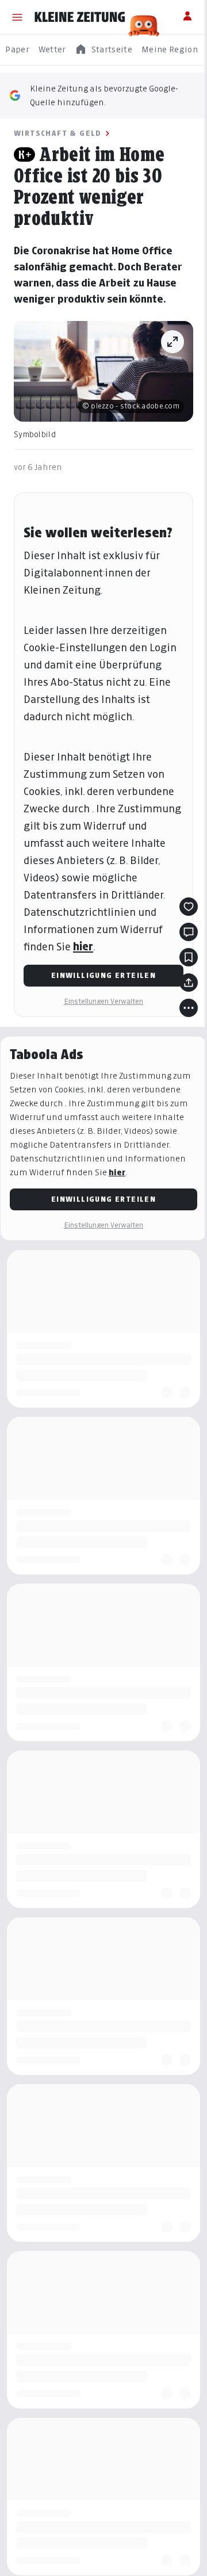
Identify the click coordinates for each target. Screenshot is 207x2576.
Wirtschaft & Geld (58, 133)
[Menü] (17, 17)
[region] (103, 50)
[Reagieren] (189, 907)
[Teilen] (189, 983)
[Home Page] (80, 17)
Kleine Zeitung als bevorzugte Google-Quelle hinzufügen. (104, 95)
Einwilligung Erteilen (103, 975)
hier (83, 947)
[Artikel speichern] (189, 957)
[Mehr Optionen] (189, 1008)
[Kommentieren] (189, 932)
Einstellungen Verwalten (103, 1001)
